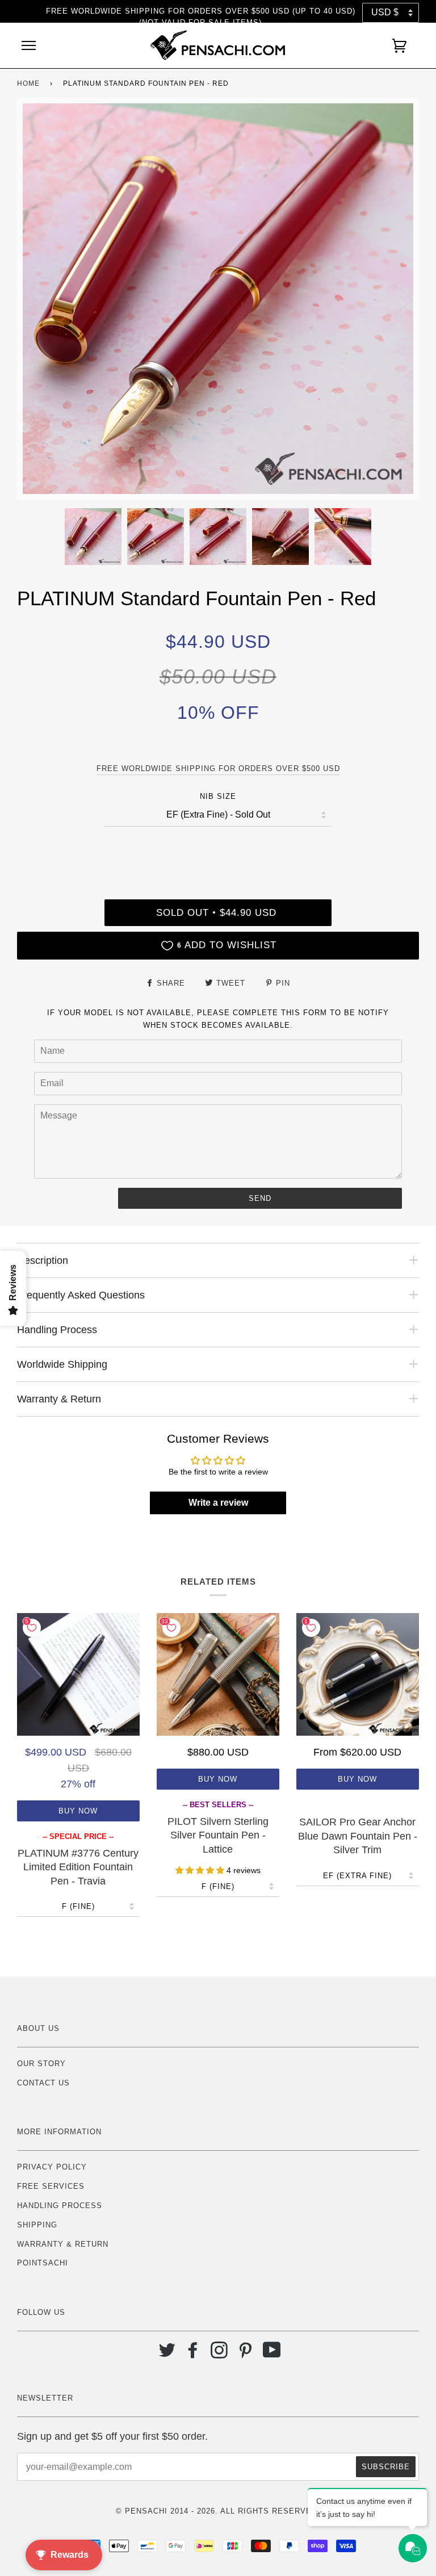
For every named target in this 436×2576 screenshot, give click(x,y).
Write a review (218, 1503)
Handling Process (60, 2206)
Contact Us (43, 2083)
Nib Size (218, 796)
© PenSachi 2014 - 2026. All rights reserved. (218, 2511)
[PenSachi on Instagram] (219, 2354)
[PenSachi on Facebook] (193, 2354)
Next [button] (398, 299)
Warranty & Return (63, 2244)
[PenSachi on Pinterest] (246, 2354)
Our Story (41, 2064)
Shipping (37, 2225)
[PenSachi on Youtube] (272, 2354)
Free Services (51, 2186)
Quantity (218, 851)
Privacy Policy (52, 2167)
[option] (218, 299)
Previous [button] (36, 299)
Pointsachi (43, 2263)
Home (28, 83)
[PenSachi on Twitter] (167, 2354)
